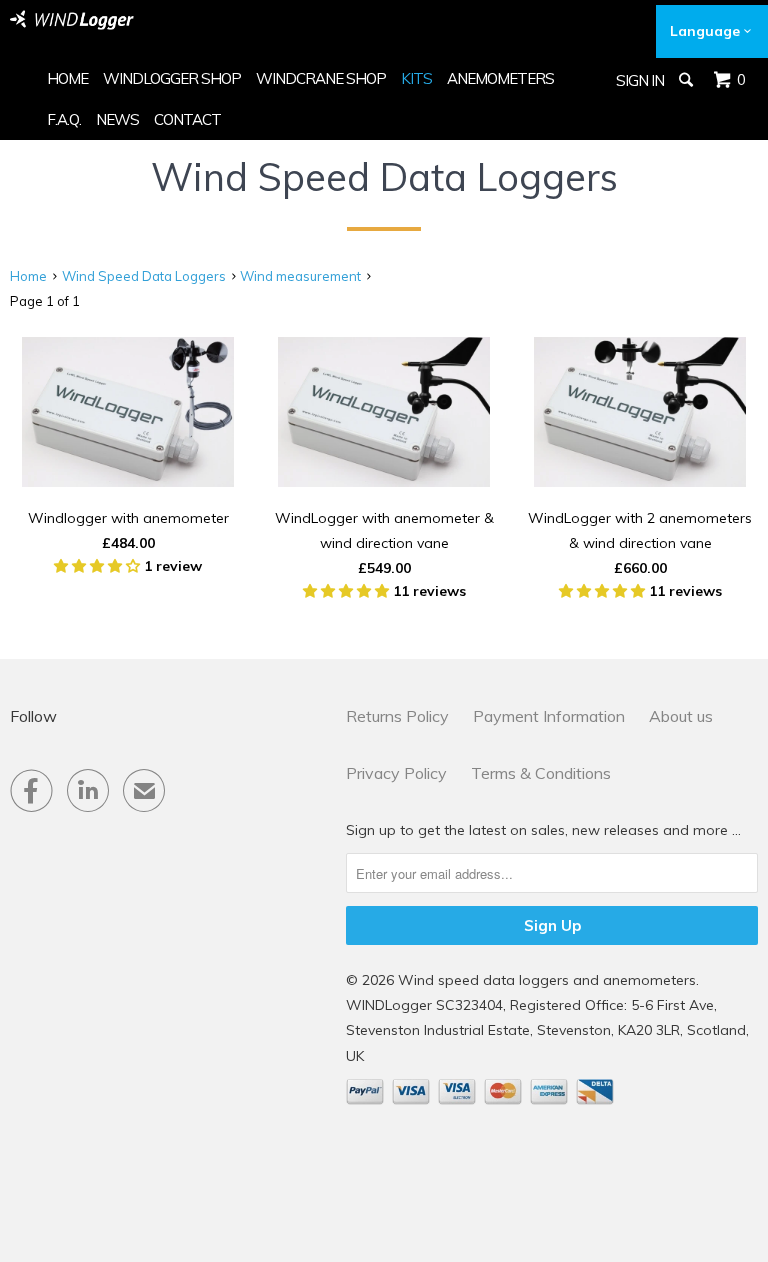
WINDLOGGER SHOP (172, 78)
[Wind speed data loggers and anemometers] (72, 20)
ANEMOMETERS (500, 78)
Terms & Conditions (541, 773)
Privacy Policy (396, 773)
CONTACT (187, 119)
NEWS (117, 119)
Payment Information (549, 716)
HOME (67, 78)
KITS (416, 78)
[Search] (687, 80)
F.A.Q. (64, 119)
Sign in (640, 80)
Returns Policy (397, 716)
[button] (99, 566)
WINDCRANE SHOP (321, 78)
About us (681, 716)
